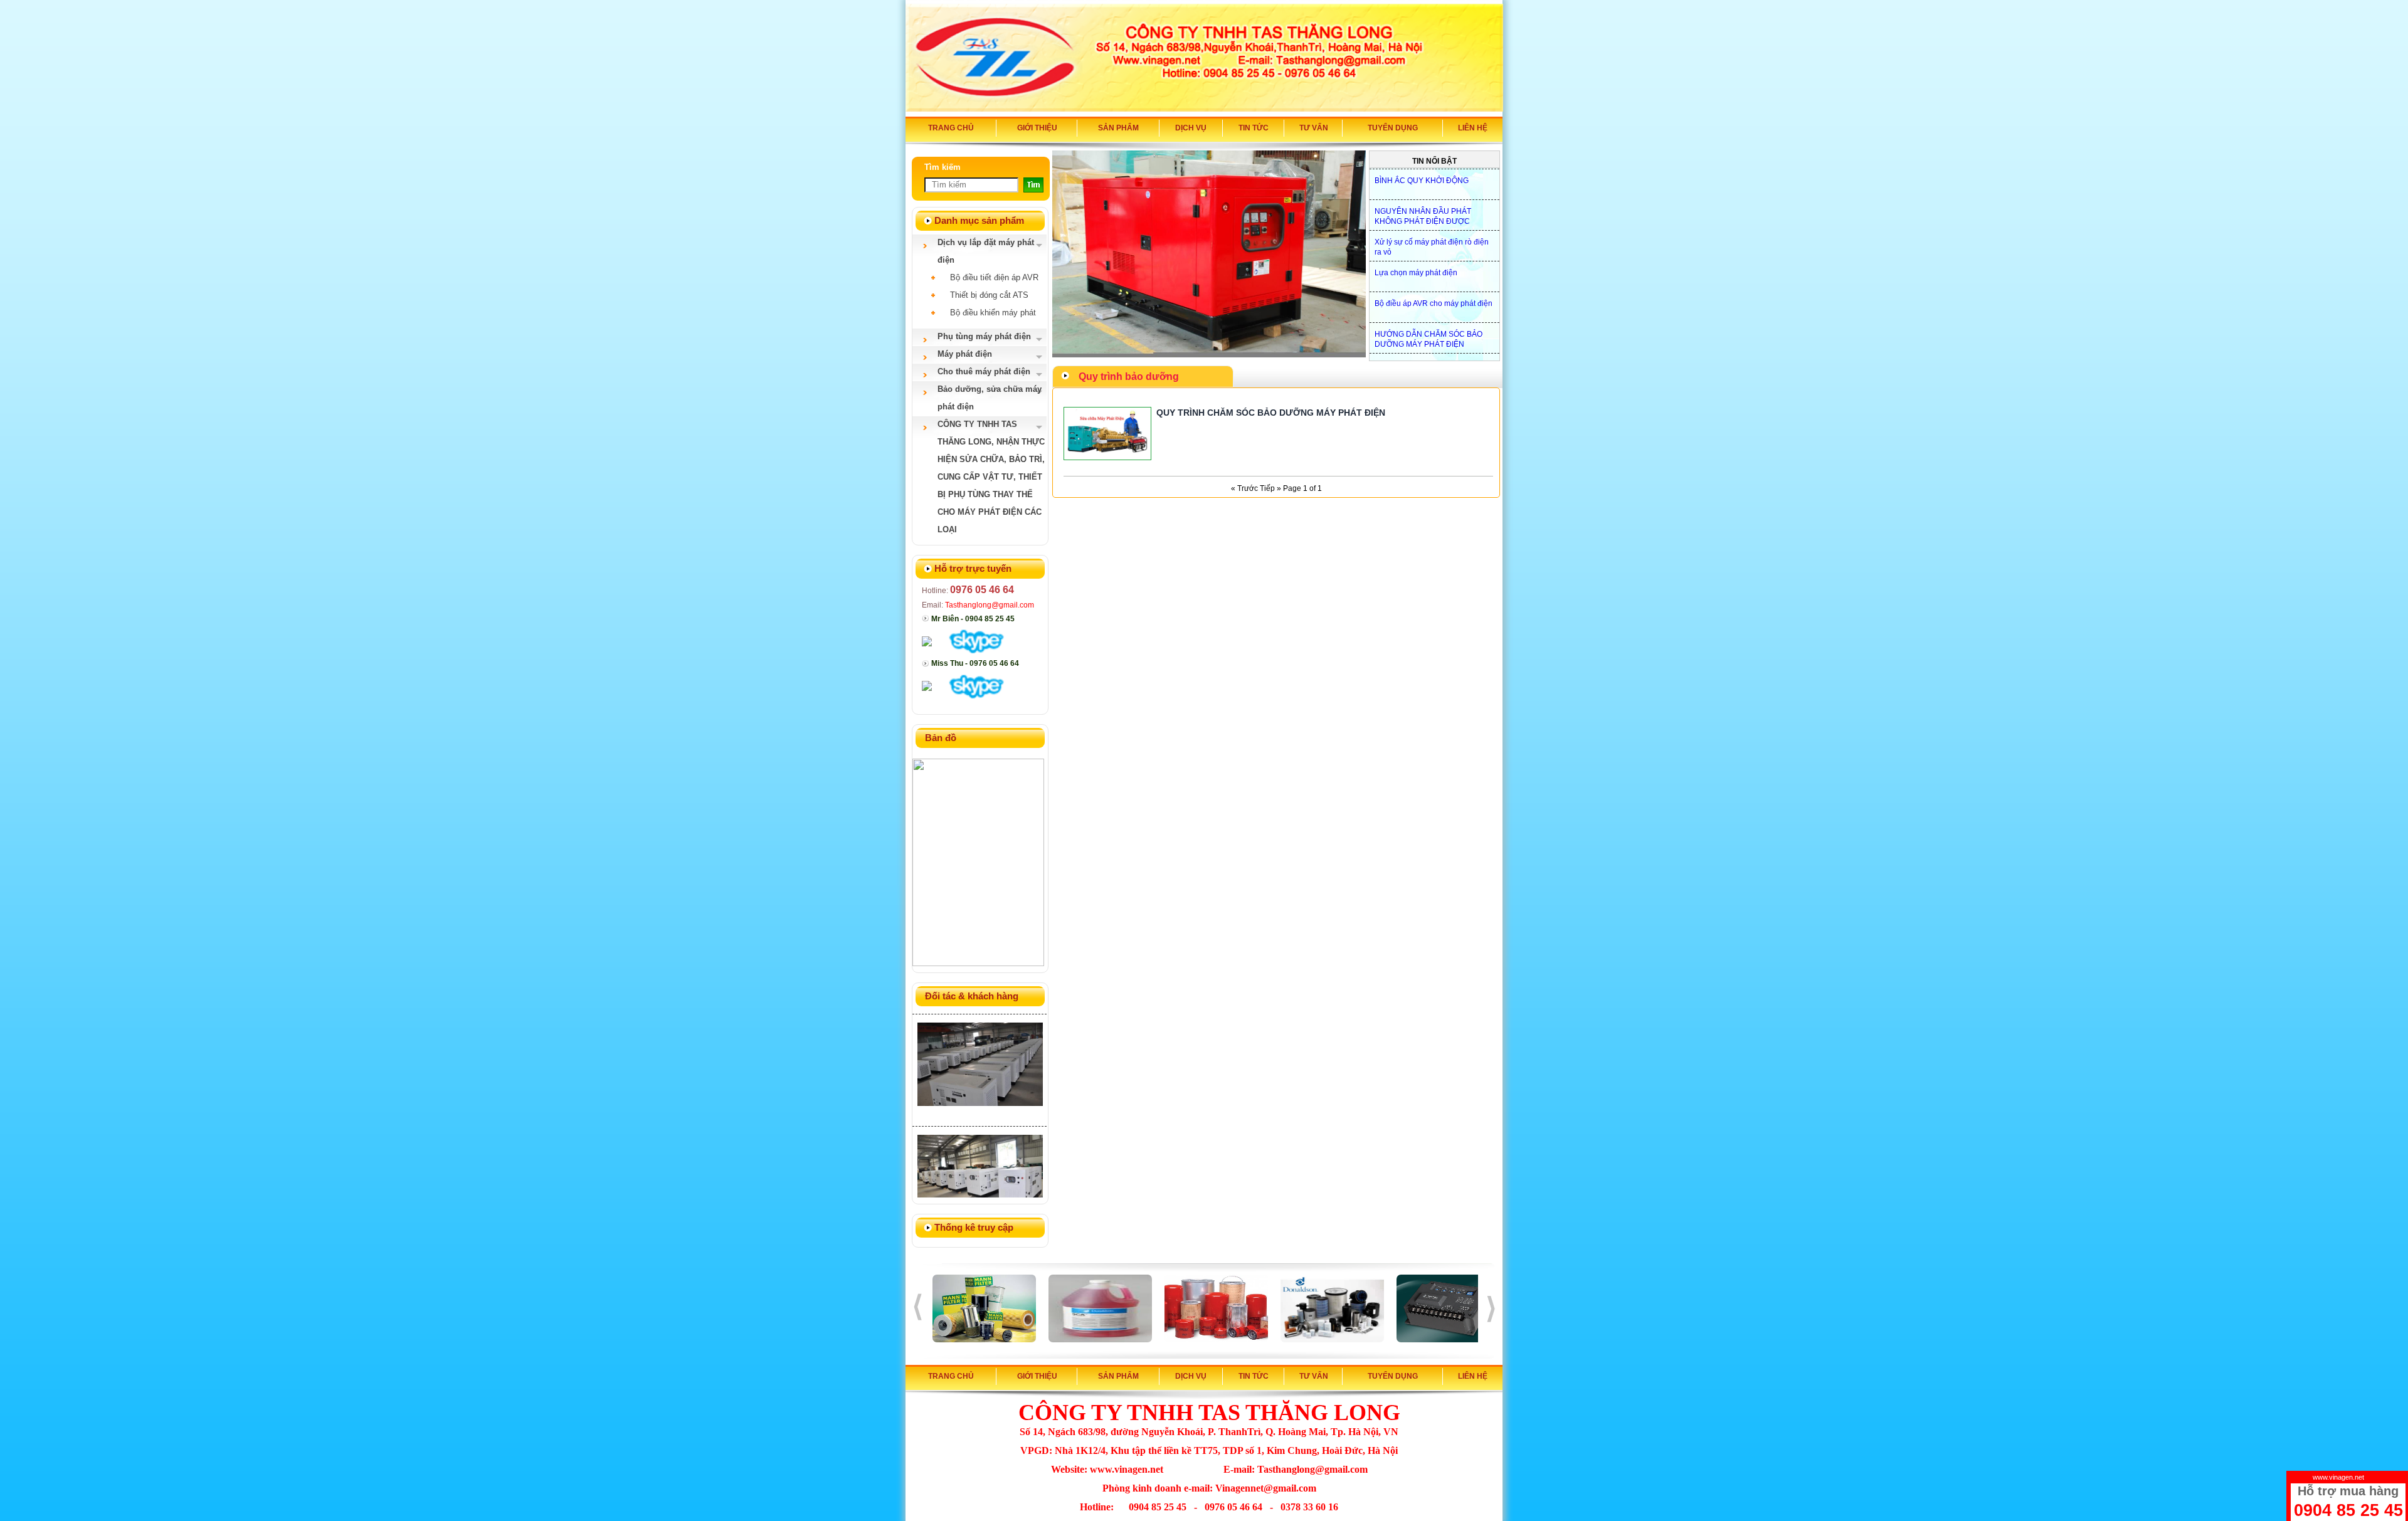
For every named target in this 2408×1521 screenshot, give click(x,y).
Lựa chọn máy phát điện (1416, 263)
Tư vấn (1314, 128)
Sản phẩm (1118, 128)
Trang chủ (951, 128)
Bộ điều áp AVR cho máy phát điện (1434, 294)
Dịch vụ (1191, 128)
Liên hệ (1473, 128)
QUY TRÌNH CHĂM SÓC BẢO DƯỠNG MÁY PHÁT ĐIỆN (1271, 413)
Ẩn (2395, 1477)
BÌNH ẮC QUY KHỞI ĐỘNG (1422, 171)
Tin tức (1254, 128)
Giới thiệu (1037, 128)
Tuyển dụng (1393, 128)
